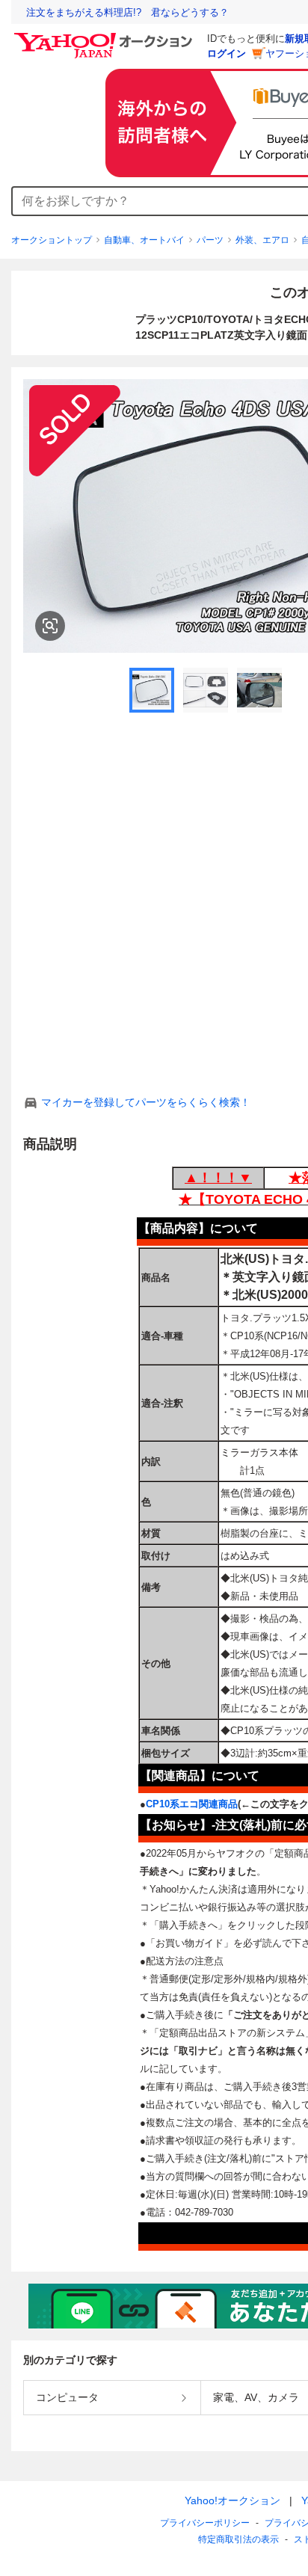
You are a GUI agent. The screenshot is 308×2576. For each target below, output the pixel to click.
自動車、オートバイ (144, 240)
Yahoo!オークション (232, 2500)
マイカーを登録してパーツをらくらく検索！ (146, 1102)
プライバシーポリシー (205, 2523)
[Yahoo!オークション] (105, 37)
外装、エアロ (262, 240)
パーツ (210, 240)
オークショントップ (52, 240)
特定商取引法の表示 (238, 2539)
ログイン (227, 53)
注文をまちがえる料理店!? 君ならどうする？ (127, 12)
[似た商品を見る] (50, 626)
